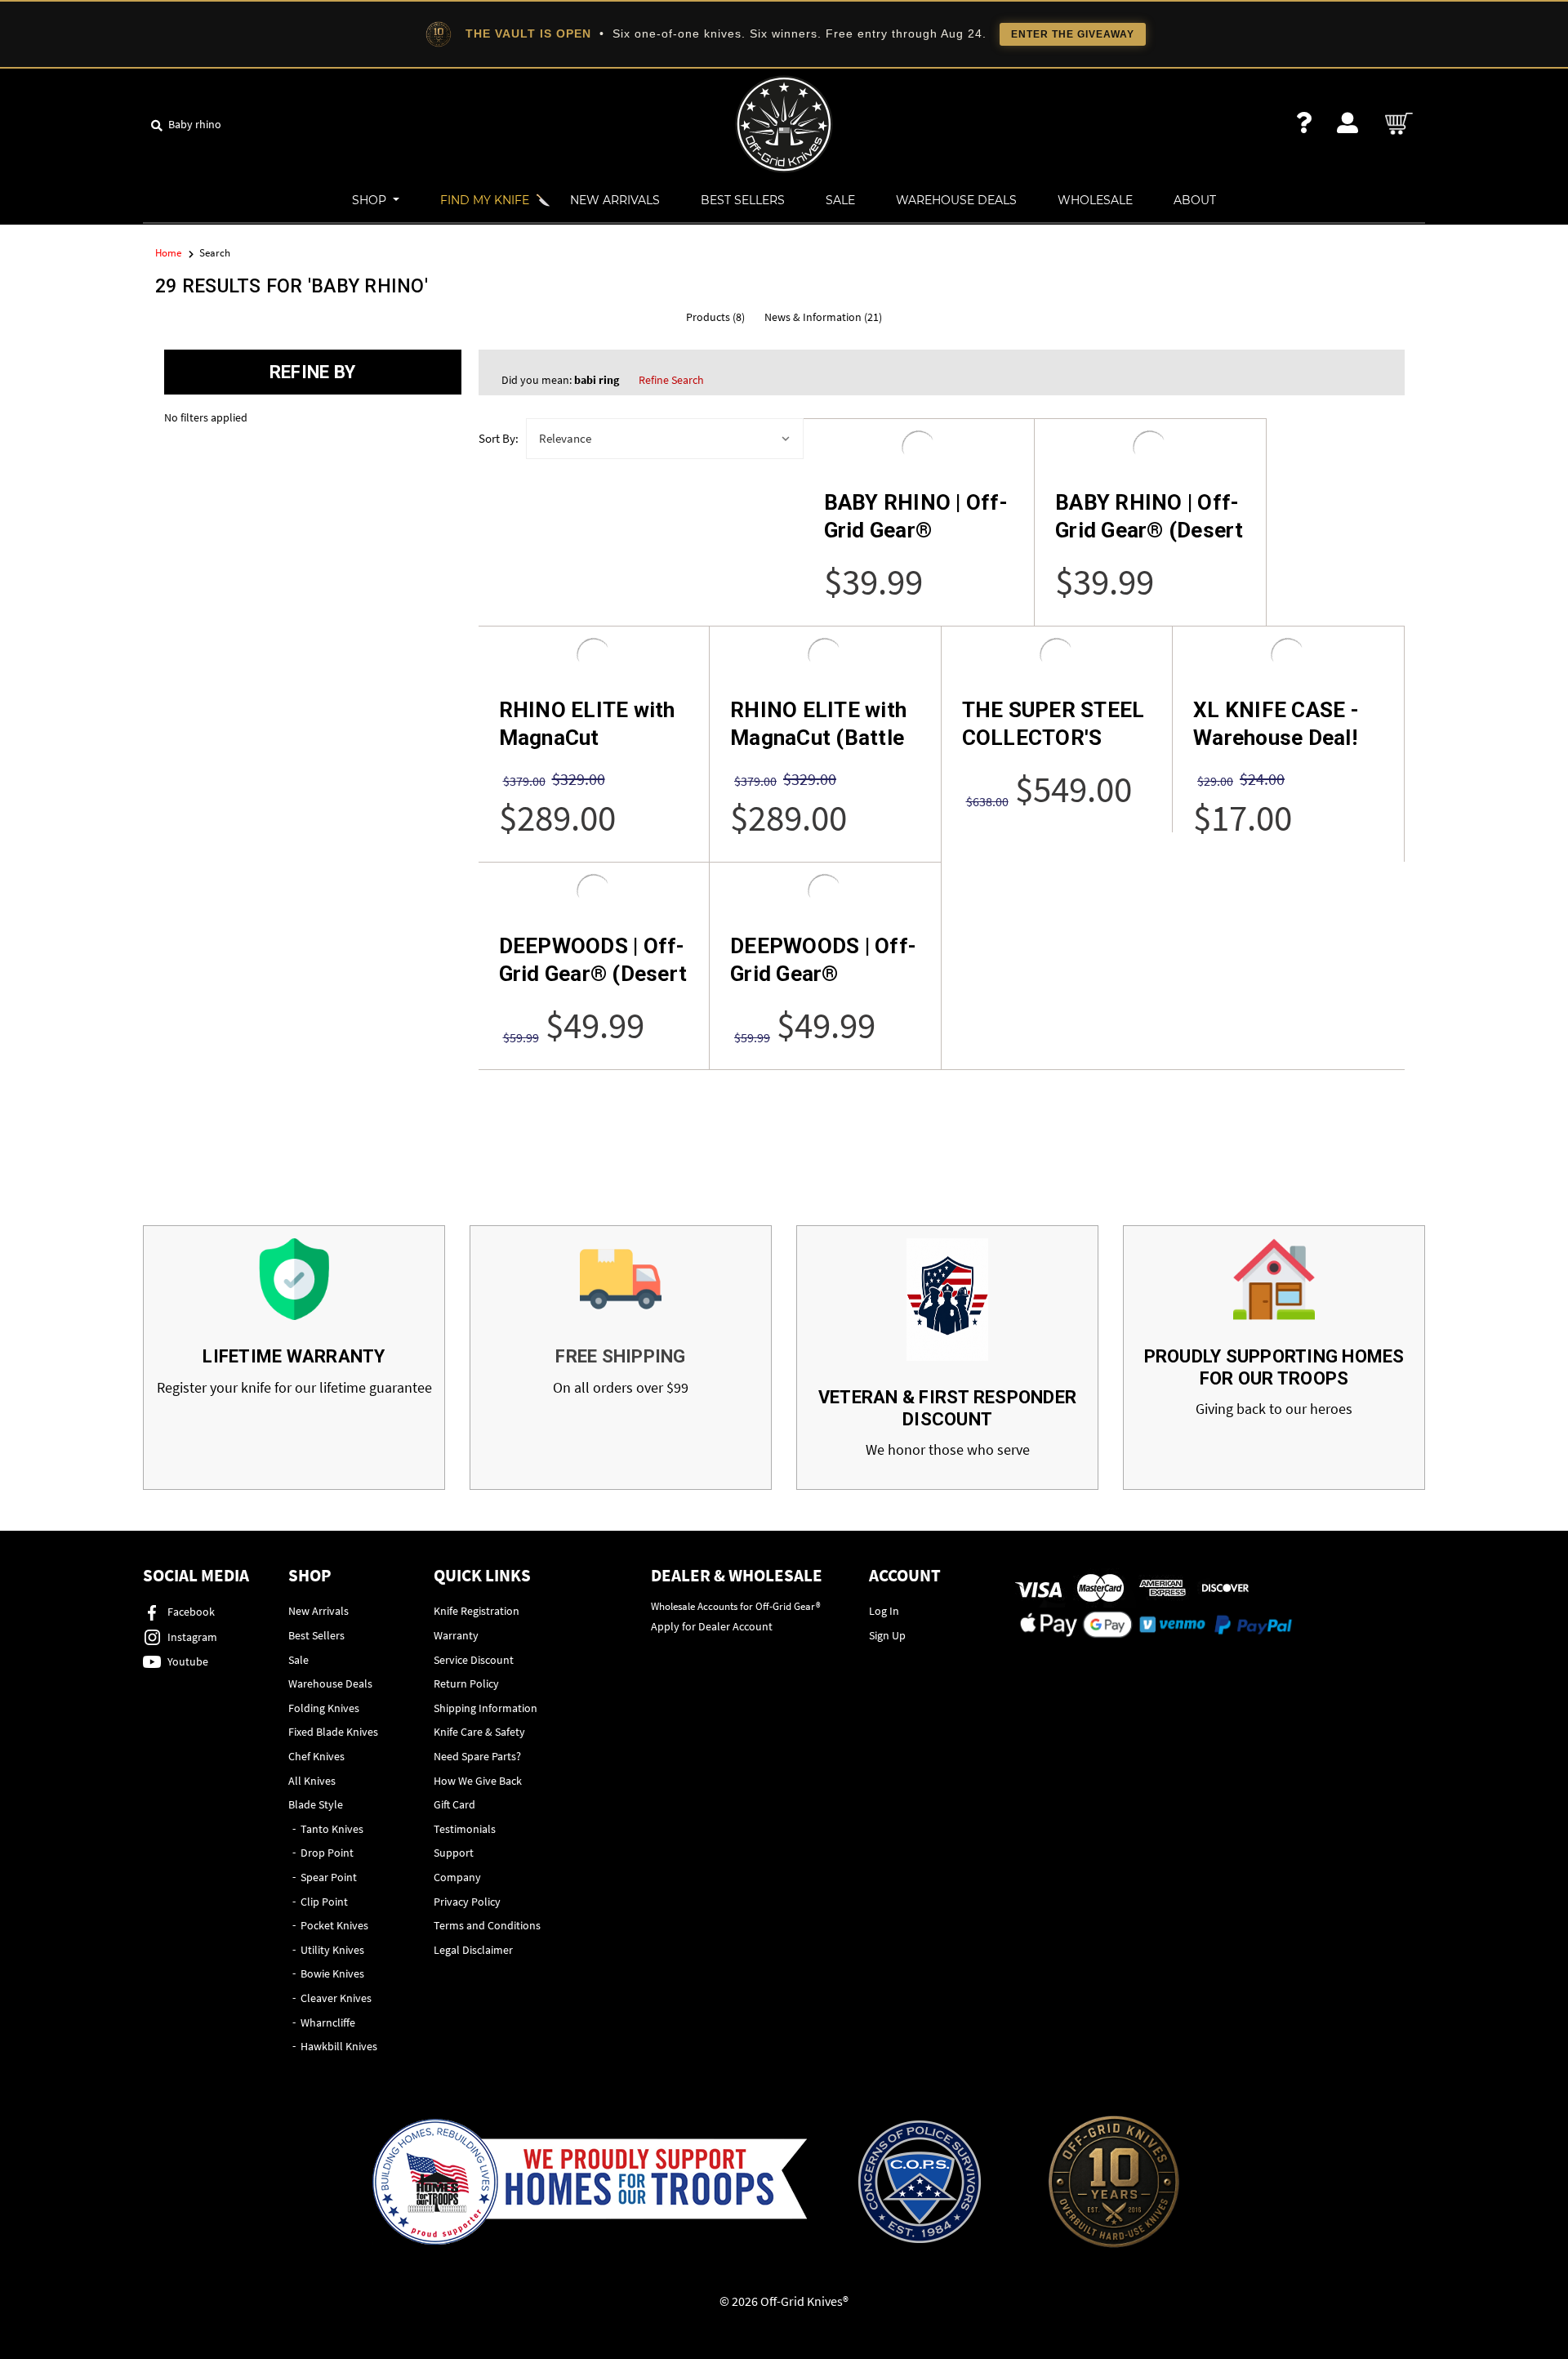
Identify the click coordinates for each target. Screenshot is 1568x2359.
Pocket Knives (334, 1925)
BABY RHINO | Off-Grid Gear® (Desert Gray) (1149, 530)
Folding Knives (324, 1708)
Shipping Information (486, 1708)
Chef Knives (316, 1756)
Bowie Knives (332, 1973)
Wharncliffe (328, 2022)
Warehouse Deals (956, 200)
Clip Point (324, 1902)
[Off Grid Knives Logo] (784, 123)
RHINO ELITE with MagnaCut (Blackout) (587, 738)
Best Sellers (743, 200)
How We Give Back (478, 1781)
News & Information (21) (823, 317)
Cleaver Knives (336, 1998)
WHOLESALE (1095, 200)
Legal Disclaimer (473, 1950)
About (1195, 200)
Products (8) (715, 317)
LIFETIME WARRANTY (294, 1356)
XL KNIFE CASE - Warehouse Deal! (1276, 724)
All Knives (312, 1781)
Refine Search (671, 380)
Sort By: (499, 438)
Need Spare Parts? (477, 1756)
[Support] (1304, 123)
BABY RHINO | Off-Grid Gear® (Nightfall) (916, 530)
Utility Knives (332, 1950)
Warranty (456, 1635)
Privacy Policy (467, 1902)
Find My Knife (485, 200)
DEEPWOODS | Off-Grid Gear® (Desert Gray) (593, 974)
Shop (371, 200)
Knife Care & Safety (479, 1732)
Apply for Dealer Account (712, 1626)
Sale (840, 200)
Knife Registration (477, 1611)
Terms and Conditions (487, 1925)
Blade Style (316, 1804)
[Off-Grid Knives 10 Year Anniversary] (1114, 2182)
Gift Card (454, 1804)
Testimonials (465, 1829)
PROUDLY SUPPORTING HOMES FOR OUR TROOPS (1274, 1367)
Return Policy (466, 1683)
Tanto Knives (332, 1829)
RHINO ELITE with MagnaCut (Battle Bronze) (818, 738)
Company (457, 1877)
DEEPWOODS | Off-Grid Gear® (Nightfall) (823, 974)
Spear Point (329, 1877)
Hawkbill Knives (339, 2046)
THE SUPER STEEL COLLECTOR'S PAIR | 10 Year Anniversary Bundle (1057, 751)
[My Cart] (1400, 124)
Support (454, 1853)
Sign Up (887, 1635)
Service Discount (474, 1660)
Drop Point (327, 1853)
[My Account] (1347, 123)
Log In (884, 1611)
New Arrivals (615, 200)
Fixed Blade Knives (333, 1732)
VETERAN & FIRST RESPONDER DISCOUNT (947, 1408)
